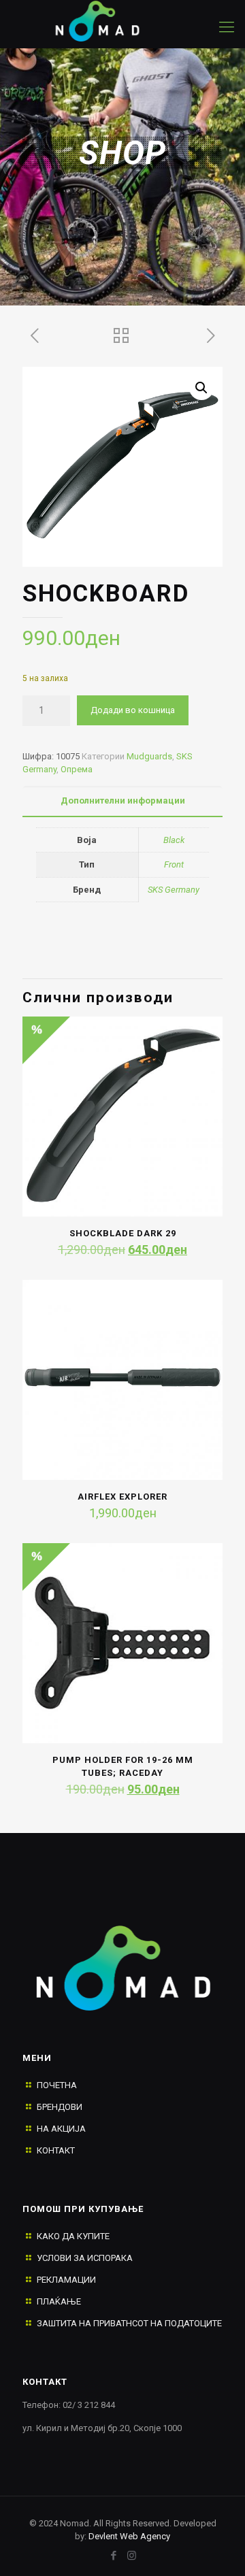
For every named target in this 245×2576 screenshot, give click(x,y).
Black (174, 840)
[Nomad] (109, 20)
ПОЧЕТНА (57, 2085)
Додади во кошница (133, 710)
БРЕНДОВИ (60, 2107)
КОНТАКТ (56, 2150)
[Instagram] (132, 2556)
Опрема (77, 769)
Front (174, 864)
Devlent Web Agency (128, 2536)
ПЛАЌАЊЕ (59, 2301)
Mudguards (149, 756)
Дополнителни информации (123, 800)
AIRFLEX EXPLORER (122, 1497)
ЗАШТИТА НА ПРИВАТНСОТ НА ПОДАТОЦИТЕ (129, 2323)
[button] (201, 388)
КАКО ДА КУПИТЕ (73, 2236)
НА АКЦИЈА (61, 2129)
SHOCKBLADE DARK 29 (123, 1233)
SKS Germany (174, 890)
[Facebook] (113, 2556)
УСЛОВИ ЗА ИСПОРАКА (85, 2258)
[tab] (122, 801)
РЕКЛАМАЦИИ (66, 2280)
